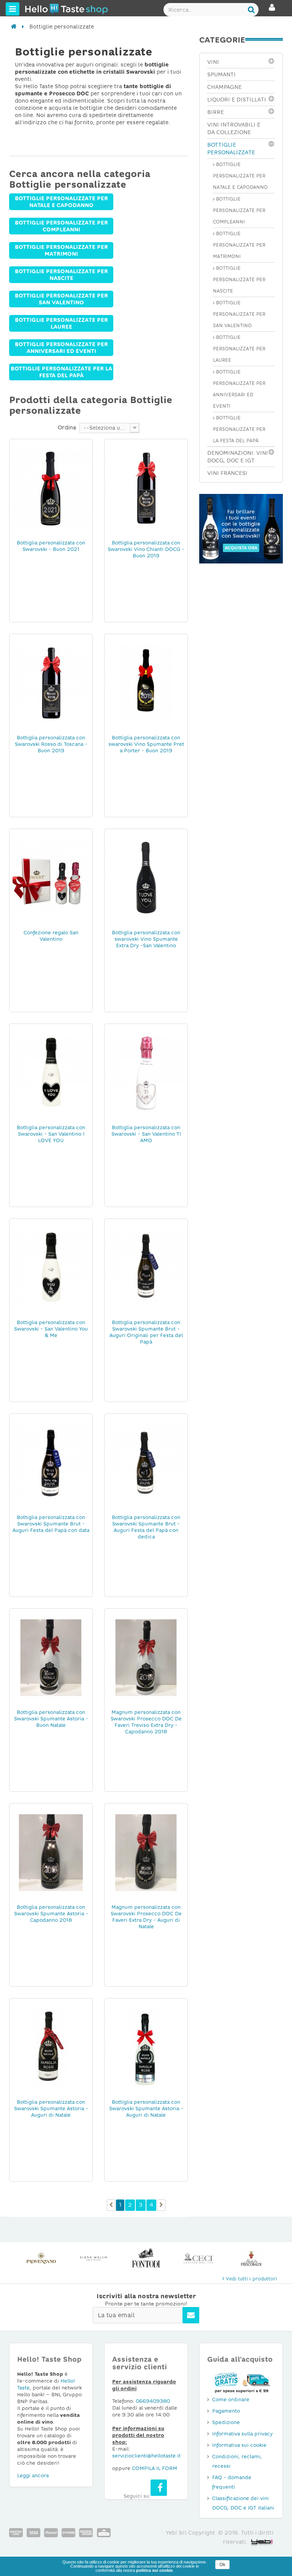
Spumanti (221, 74)
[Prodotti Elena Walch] (94, 2258)
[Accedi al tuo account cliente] (272, 11)
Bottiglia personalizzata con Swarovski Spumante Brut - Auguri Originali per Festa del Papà (146, 1332)
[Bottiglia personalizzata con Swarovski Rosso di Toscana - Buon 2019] (51, 683)
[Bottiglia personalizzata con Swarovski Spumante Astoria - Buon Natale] (51, 1657)
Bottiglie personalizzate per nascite (61, 275)
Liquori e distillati (237, 100)
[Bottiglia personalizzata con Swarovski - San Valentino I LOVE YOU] (51, 1073)
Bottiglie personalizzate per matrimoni (61, 250)
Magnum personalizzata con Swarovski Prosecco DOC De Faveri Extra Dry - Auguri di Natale (146, 1917)
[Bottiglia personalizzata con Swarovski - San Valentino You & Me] (51, 1267)
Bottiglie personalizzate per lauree (61, 323)
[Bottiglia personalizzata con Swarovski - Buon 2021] (51, 488)
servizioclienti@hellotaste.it (146, 2456)
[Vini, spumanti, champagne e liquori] (14, 27)
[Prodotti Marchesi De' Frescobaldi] (251, 2258)
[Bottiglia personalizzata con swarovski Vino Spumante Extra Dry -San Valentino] (146, 878)
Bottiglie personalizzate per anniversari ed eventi (61, 348)
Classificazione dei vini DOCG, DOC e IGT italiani (243, 2503)
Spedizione (226, 2422)
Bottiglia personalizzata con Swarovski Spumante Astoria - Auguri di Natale (51, 2108)
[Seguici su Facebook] (159, 2488)
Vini (213, 62)
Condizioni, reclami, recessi (237, 2461)
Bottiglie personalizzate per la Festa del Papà (61, 372)
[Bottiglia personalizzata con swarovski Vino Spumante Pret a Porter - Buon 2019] (146, 683)
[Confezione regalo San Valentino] (51, 878)
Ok (222, 2565)
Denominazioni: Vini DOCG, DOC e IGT (238, 457)
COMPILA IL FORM (155, 2468)
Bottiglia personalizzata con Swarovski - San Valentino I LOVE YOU (51, 1134)
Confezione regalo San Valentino (51, 936)
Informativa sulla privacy (242, 2434)
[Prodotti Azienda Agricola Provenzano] (41, 2258)
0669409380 (153, 2401)
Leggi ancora (33, 2476)
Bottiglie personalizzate (231, 149)
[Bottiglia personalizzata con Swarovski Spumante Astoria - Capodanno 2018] (51, 1852)
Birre (216, 112)
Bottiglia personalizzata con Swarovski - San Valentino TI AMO (146, 1134)
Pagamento (226, 2411)
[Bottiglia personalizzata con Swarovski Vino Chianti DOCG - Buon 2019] (146, 488)
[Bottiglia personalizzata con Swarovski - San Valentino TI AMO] (146, 1073)
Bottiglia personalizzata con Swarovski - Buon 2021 (51, 546)
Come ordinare (231, 2400)
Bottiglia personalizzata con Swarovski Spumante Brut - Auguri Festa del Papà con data (51, 1524)
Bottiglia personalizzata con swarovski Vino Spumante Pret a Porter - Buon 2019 (146, 744)
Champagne (225, 87)
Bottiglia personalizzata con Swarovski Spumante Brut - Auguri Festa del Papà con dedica (146, 1527)
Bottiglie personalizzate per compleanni (61, 226)
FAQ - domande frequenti (232, 2482)
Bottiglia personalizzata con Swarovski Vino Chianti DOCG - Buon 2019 (146, 549)
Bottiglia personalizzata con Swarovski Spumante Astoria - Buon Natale (51, 1719)
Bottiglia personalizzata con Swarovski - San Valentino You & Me (51, 1329)
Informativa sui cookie (239, 2445)
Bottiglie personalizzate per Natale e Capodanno (61, 202)
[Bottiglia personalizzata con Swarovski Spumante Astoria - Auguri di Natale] (51, 2047)
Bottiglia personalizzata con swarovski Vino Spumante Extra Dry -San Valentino (146, 939)
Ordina (67, 427)
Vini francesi (227, 473)
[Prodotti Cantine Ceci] (198, 2258)
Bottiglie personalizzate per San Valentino (61, 299)
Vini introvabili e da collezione (234, 128)
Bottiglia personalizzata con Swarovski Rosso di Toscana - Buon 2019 (51, 744)
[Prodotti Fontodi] (146, 2258)
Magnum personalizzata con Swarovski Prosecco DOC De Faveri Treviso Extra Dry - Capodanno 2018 (146, 1722)
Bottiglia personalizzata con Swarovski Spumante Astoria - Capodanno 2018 (51, 1914)
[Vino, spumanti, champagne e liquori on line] (39, 9)
